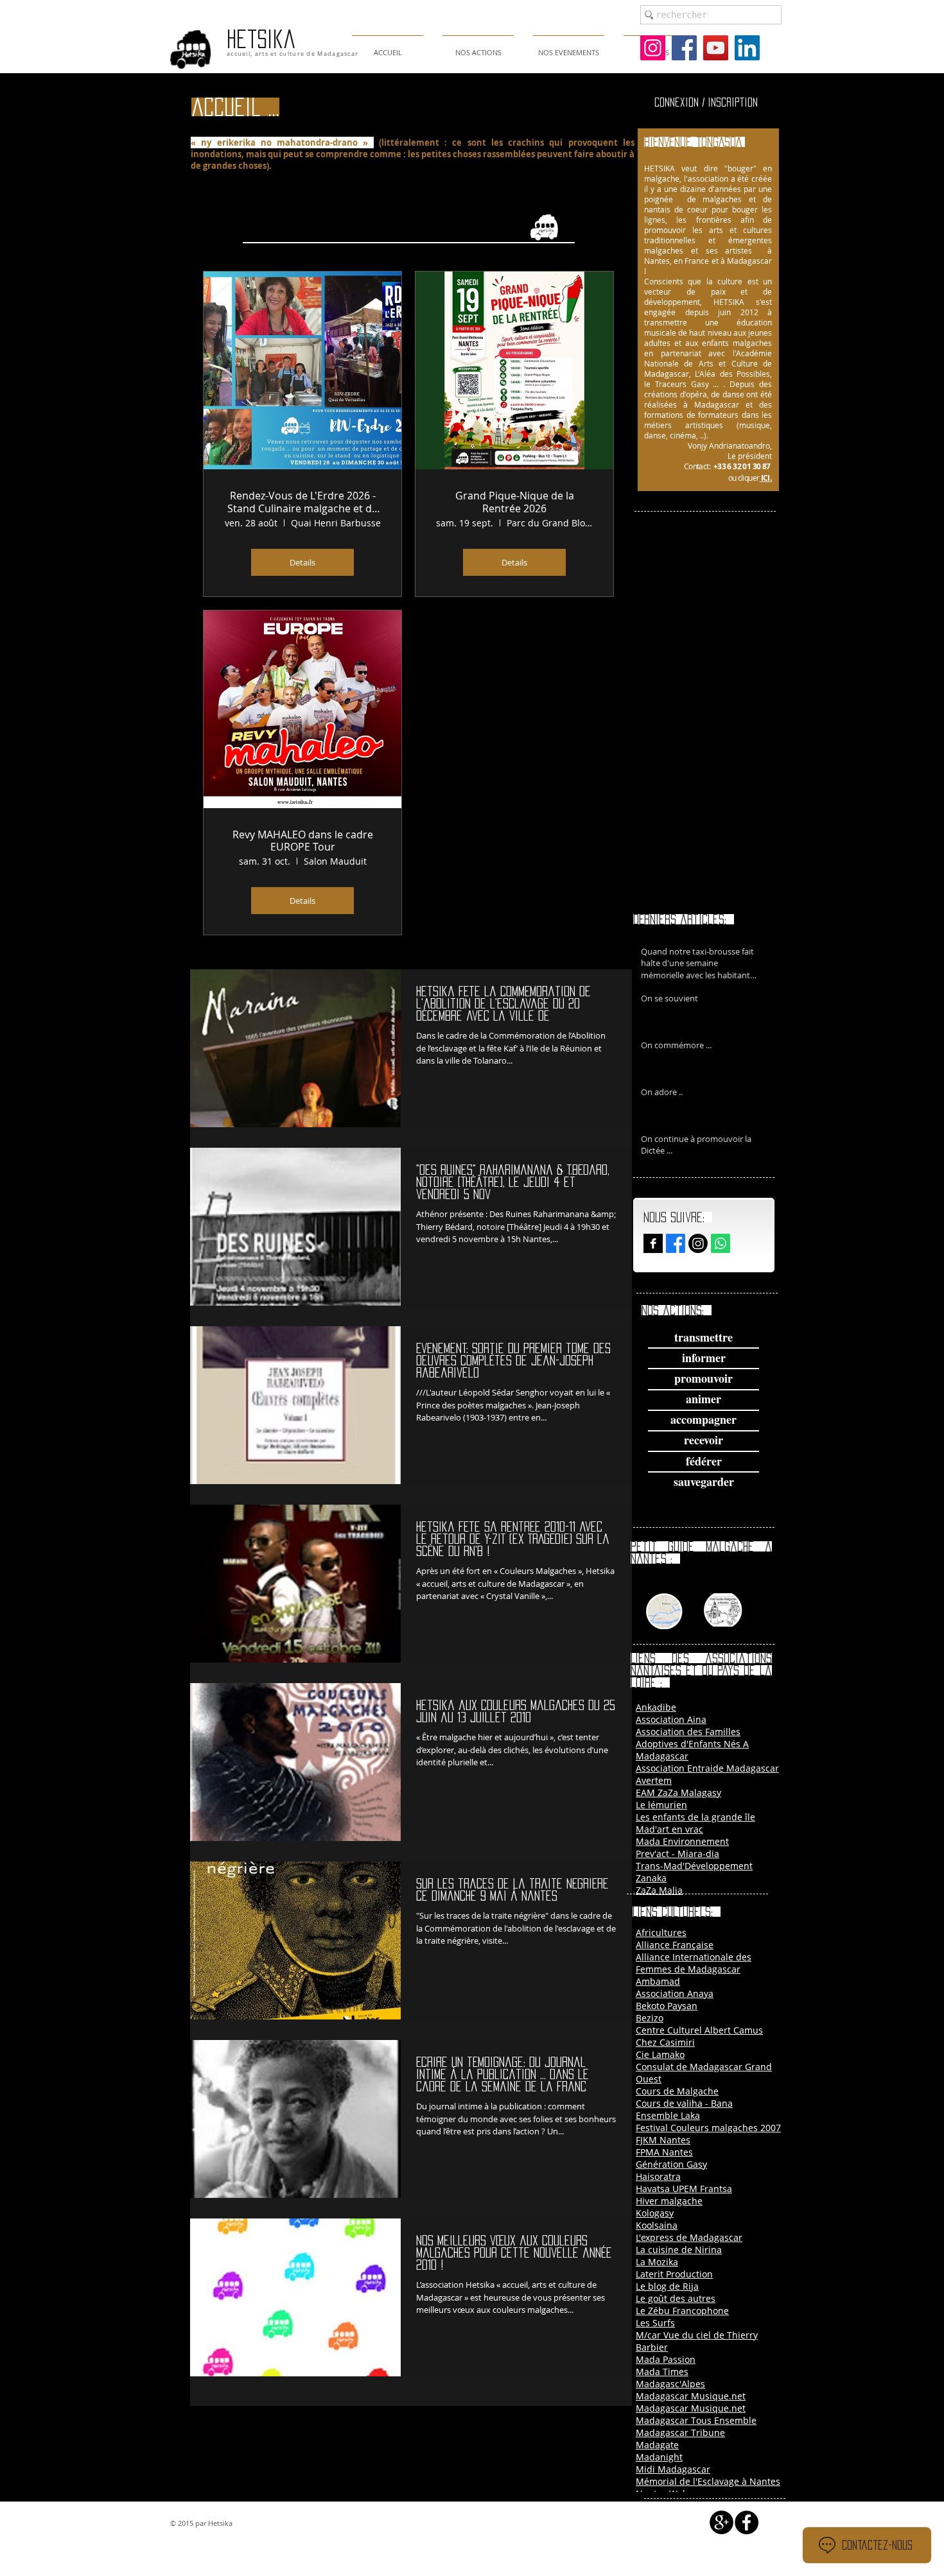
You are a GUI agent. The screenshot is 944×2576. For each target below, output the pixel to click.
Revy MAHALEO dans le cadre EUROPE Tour (303, 841)
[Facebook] (684, 48)
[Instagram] (653, 48)
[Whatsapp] (721, 1243)
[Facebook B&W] (653, 1243)
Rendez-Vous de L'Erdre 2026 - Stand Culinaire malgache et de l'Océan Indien (302, 502)
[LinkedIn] (747, 48)
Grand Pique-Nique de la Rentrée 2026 (515, 502)
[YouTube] (716, 48)
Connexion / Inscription (706, 102)
